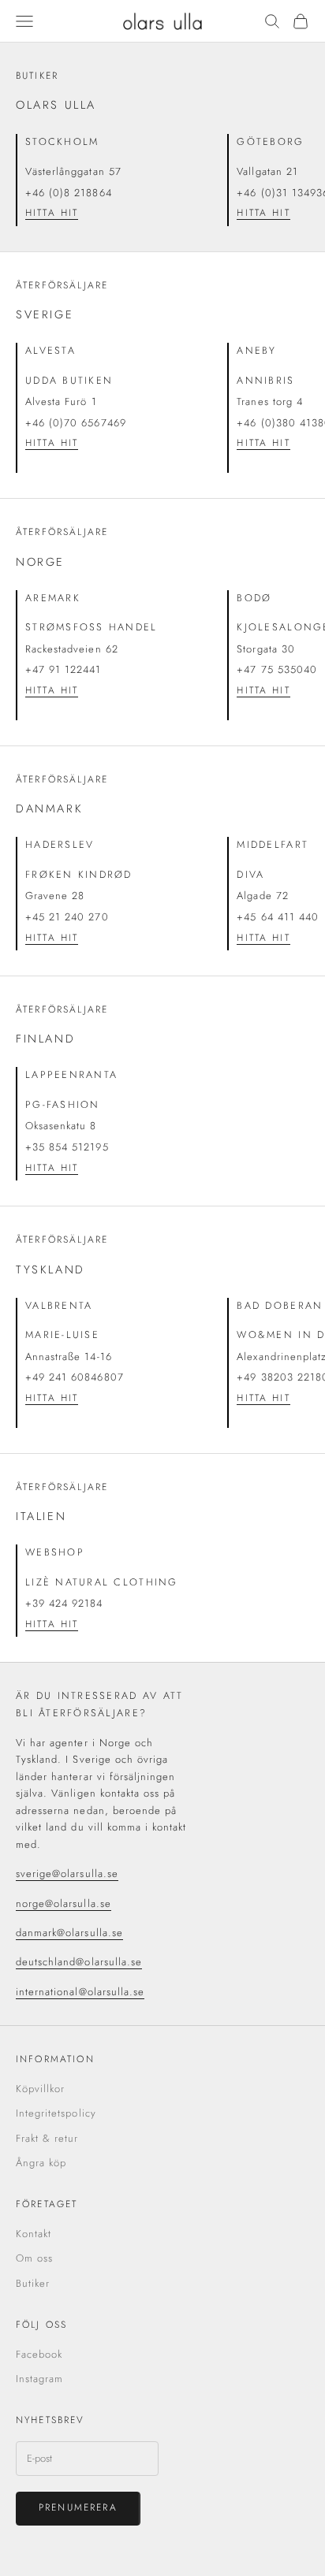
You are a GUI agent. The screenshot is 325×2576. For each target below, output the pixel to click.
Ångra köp (41, 2163)
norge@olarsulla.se (64, 1903)
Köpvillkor (40, 2089)
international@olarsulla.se (80, 1992)
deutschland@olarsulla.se (79, 1962)
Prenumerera (78, 2507)
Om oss (34, 2258)
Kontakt (34, 2234)
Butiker (33, 2283)
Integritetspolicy (56, 2113)
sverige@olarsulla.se (67, 1873)
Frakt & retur (47, 2138)
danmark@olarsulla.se (69, 1933)
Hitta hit (52, 213)
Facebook (39, 2354)
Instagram (39, 2379)
